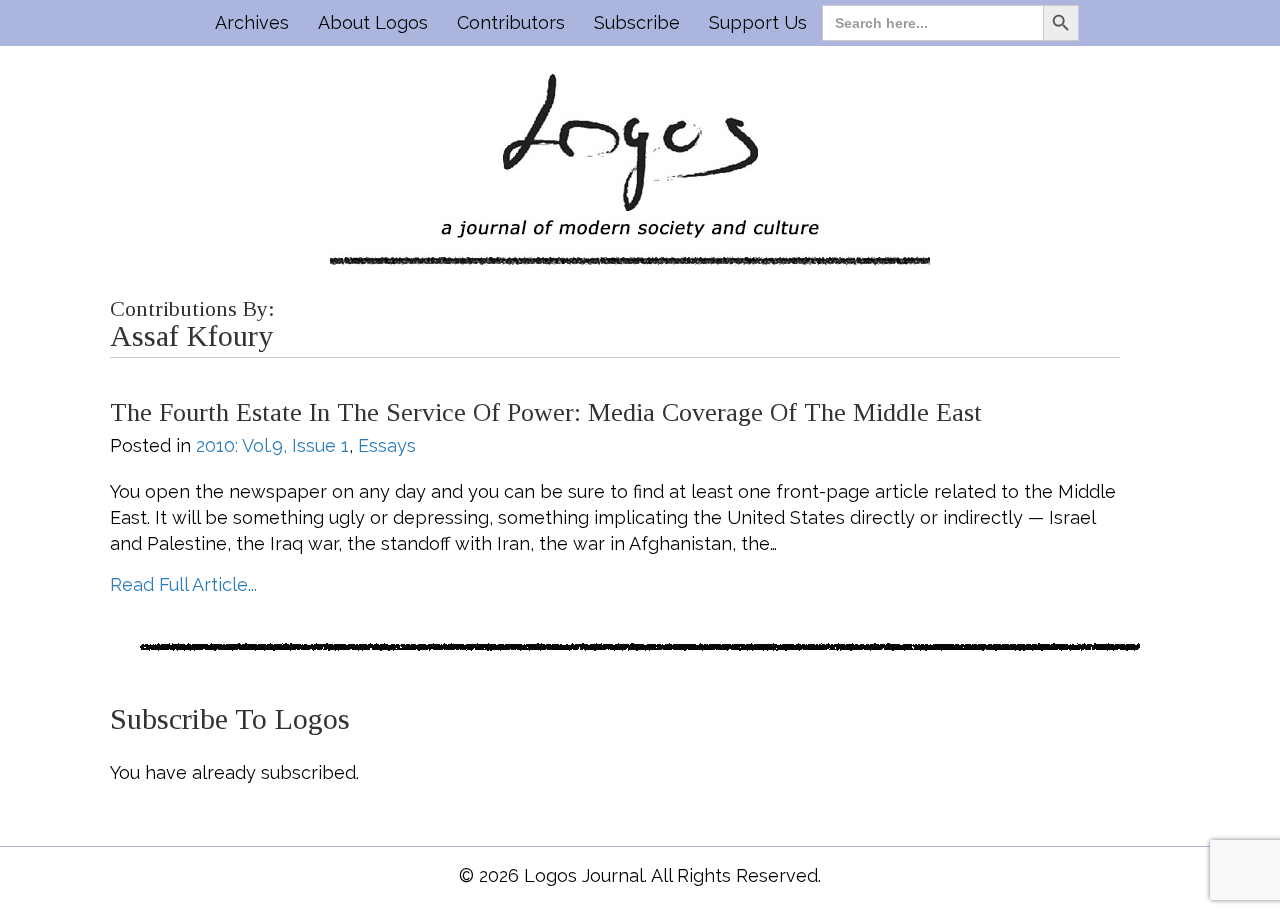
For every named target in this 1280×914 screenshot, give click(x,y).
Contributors (511, 22)
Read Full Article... (183, 584)
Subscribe (637, 22)
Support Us (758, 22)
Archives (252, 22)
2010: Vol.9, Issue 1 (272, 445)
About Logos (373, 22)
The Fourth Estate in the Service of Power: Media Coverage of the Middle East (546, 412)
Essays (387, 445)
